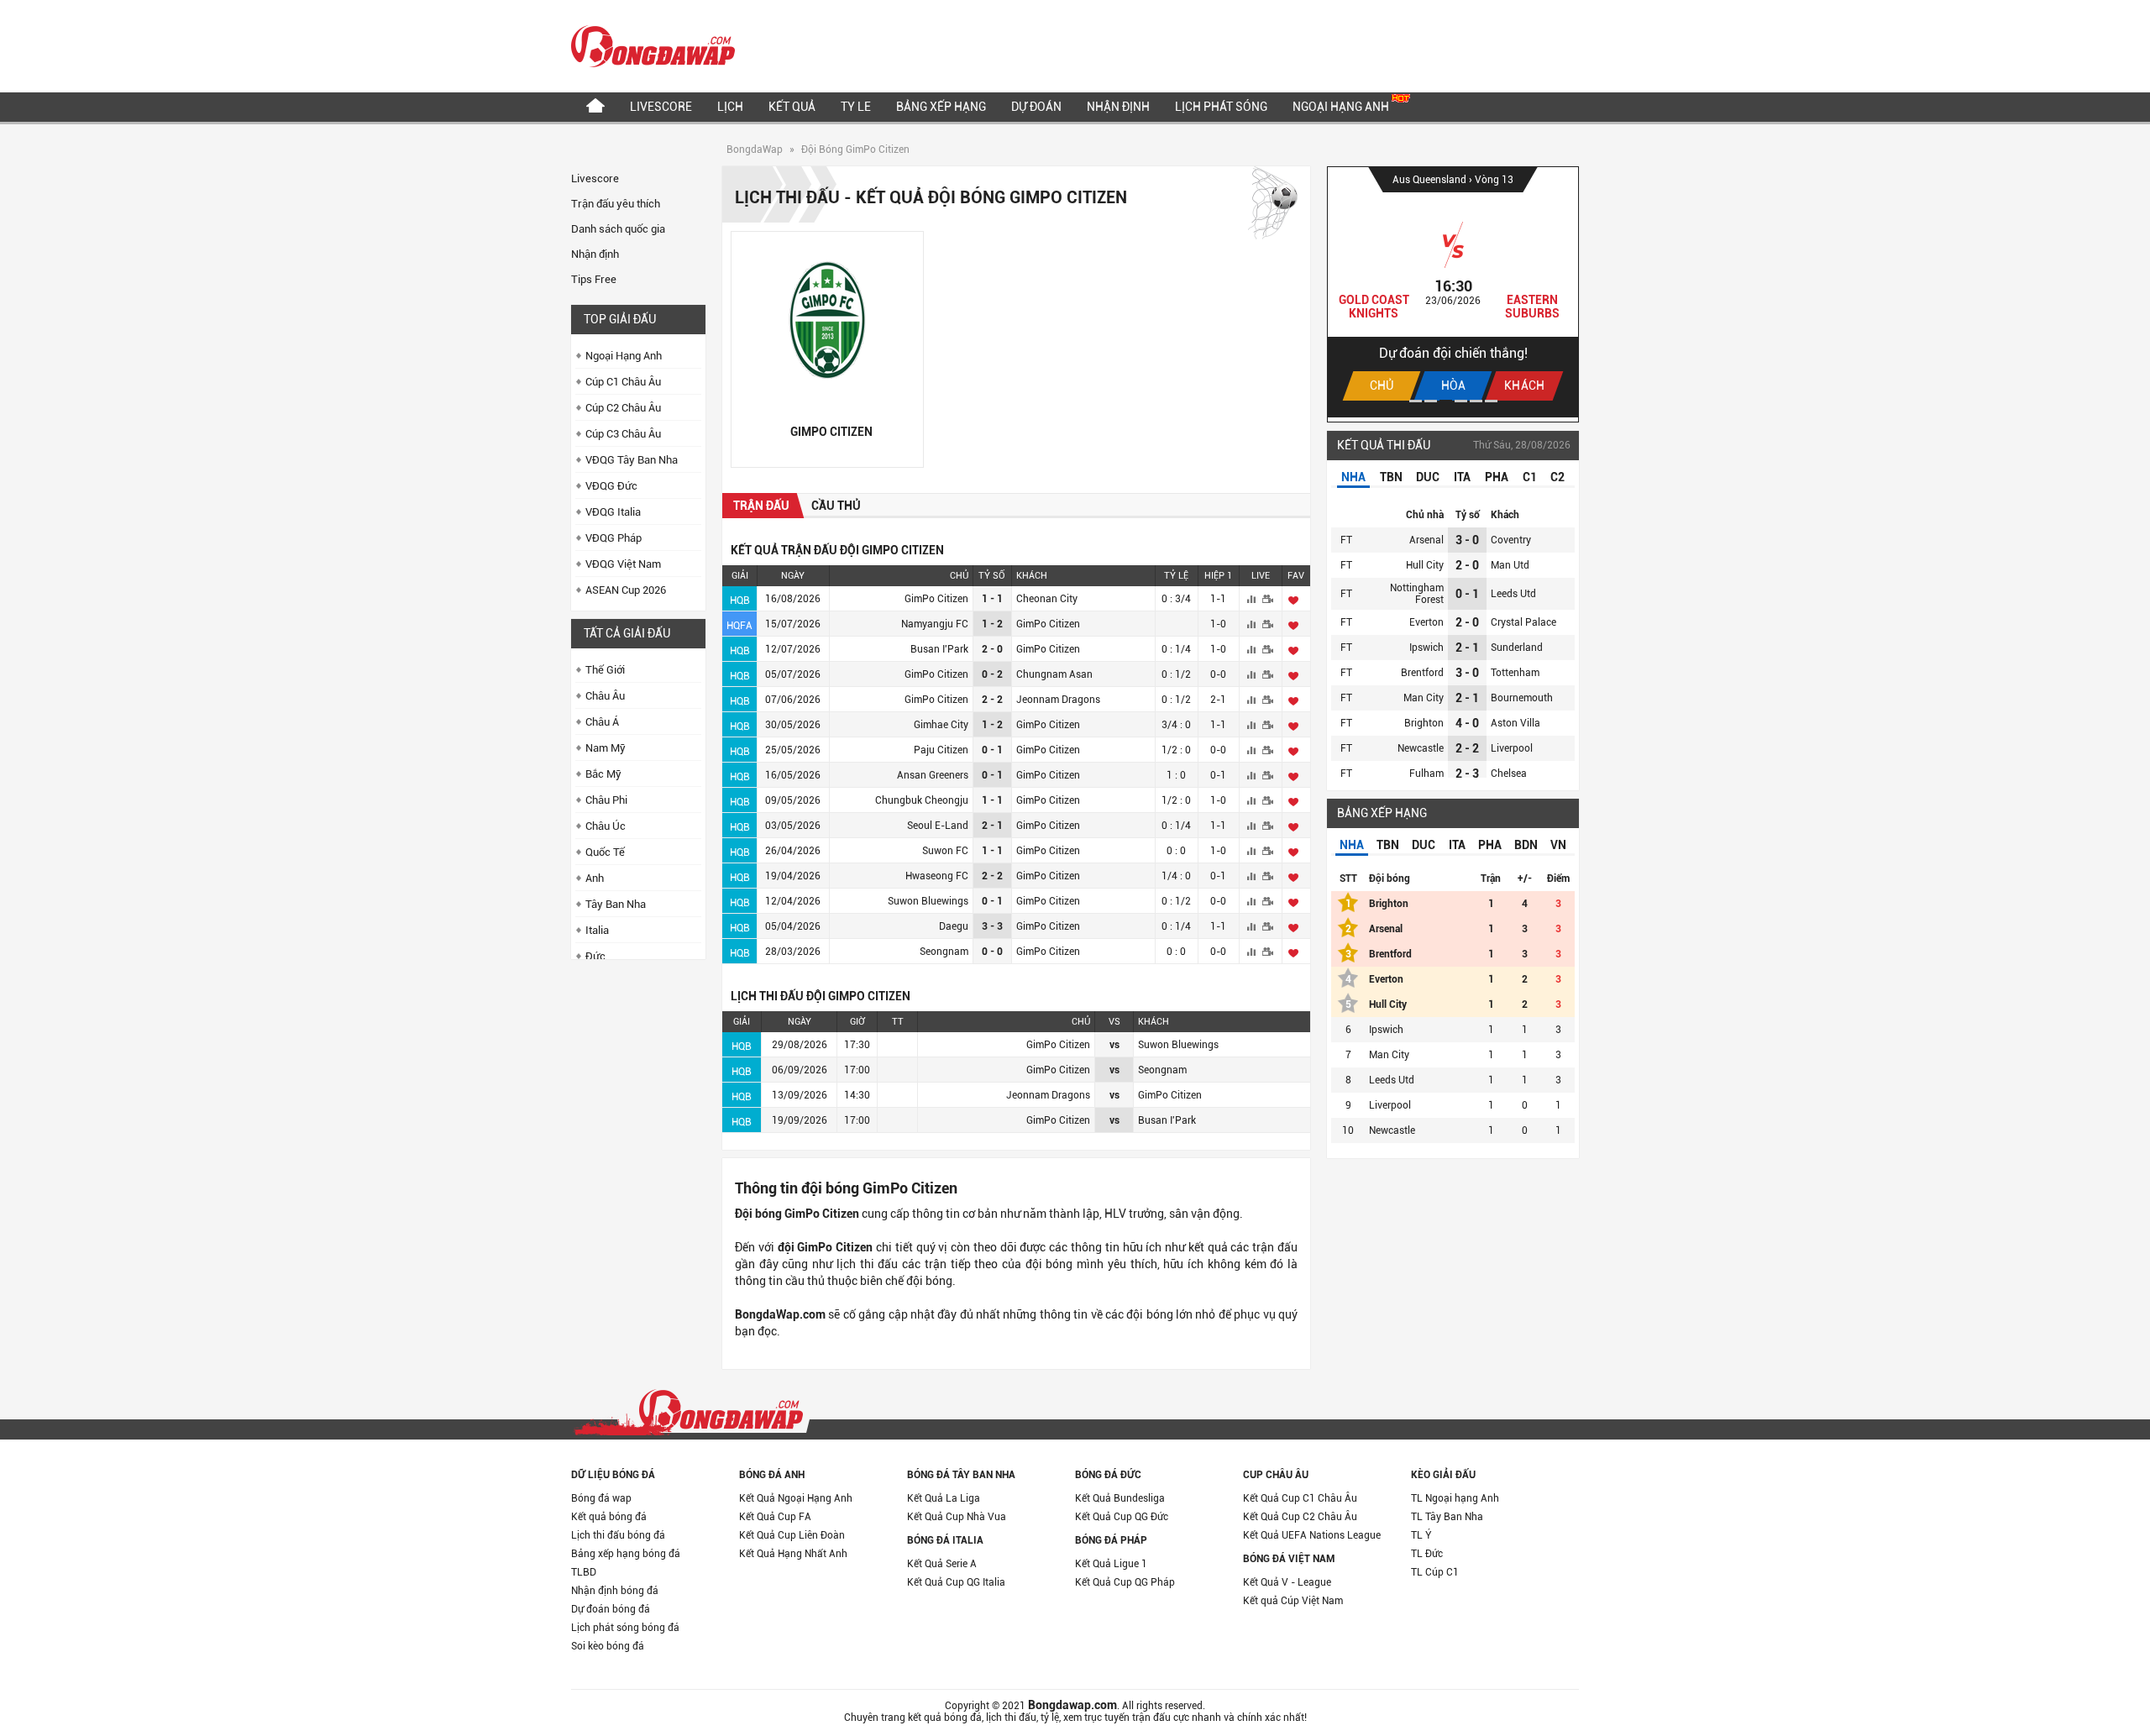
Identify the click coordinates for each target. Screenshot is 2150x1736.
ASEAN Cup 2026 (626, 590)
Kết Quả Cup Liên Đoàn (792, 1535)
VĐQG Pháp (614, 538)
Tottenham (1515, 673)
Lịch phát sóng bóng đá (625, 1628)
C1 (1530, 477)
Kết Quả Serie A (942, 1564)
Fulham (1426, 774)
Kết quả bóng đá (609, 1517)
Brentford (1422, 673)
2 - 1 (1467, 648)
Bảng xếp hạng (941, 107)
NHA (1353, 477)
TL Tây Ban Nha (1447, 1517)
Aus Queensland (1431, 180)
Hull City (1425, 565)
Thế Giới (605, 670)
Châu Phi (606, 800)
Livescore (661, 107)
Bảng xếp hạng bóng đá (626, 1554)
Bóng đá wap (601, 1498)
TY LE (856, 107)
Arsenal (1426, 540)
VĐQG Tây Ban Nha (632, 460)
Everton (1426, 622)
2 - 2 (1467, 748)
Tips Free (594, 279)
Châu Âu (605, 696)
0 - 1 (1467, 594)
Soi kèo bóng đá (608, 1646)
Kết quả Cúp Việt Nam (1293, 1601)
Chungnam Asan (1054, 674)
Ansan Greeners (933, 775)
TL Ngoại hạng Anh (1455, 1498)
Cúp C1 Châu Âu (623, 382)
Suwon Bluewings (928, 901)
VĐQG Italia (613, 512)
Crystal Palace (1523, 622)
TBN (1391, 477)
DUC (1428, 477)
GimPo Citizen (936, 599)
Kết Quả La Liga (944, 1498)
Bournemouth (1522, 698)
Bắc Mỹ (603, 774)
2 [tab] (1431, 401)
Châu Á (602, 722)
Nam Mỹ (606, 748)
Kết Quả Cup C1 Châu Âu (1300, 1498)
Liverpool (1512, 748)
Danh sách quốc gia (618, 229)
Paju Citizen (941, 750)
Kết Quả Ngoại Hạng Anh (796, 1498)
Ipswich (1426, 648)
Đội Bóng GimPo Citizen (855, 149)
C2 (1557, 477)
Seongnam (944, 952)
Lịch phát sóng (1221, 107)
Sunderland (1517, 648)
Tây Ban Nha (616, 904)
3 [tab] (1446, 401)
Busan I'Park (939, 649)
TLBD (584, 1572)
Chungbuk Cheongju (922, 800)
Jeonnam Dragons (1058, 700)
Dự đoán (1036, 107)
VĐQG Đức (611, 486)
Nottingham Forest (1417, 594)
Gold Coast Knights (1374, 307)
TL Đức (1427, 1554)
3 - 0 (1467, 540)
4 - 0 (1467, 723)
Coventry (1511, 540)
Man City (1424, 698)
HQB (740, 601)
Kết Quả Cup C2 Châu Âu (1300, 1517)
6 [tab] (1491, 401)
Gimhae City (941, 725)
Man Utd (1510, 565)
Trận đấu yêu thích (616, 204)
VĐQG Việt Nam (623, 564)
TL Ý (1421, 1535)
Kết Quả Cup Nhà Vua (957, 1517)
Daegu (954, 926)
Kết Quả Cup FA (775, 1517)
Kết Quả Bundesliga (1120, 1498)
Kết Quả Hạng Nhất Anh (793, 1554)
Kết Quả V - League (1287, 1582)
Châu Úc (606, 826)
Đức (595, 956)
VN (1558, 845)
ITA (1462, 477)
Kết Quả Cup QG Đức (1122, 1517)
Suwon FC (945, 851)
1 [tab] (1416, 401)
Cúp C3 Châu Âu (623, 434)
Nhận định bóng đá (615, 1591)
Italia (597, 930)
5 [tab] (1476, 401)
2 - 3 (1467, 774)
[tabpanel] (1453, 292)
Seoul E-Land (938, 826)
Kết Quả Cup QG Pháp (1125, 1582)
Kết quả (792, 107)
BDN (1526, 845)
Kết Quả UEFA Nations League (1312, 1535)
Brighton (1424, 723)
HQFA (739, 626)
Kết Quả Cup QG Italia (956, 1582)
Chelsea (1509, 774)
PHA (1497, 477)
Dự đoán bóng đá (611, 1609)
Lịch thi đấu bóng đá (618, 1535)
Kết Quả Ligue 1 (1111, 1564)
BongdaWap (755, 149)
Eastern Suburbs (1532, 307)
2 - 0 (1467, 565)
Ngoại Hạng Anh (1342, 107)
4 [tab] (1461, 401)
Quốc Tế (605, 852)
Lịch (730, 107)
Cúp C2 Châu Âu (623, 408)
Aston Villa (1515, 723)
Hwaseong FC (937, 876)
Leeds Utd (1513, 594)
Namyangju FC (935, 624)
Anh (595, 878)
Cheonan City (1047, 599)
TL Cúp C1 (1435, 1572)
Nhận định (1118, 107)
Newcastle (1421, 748)
